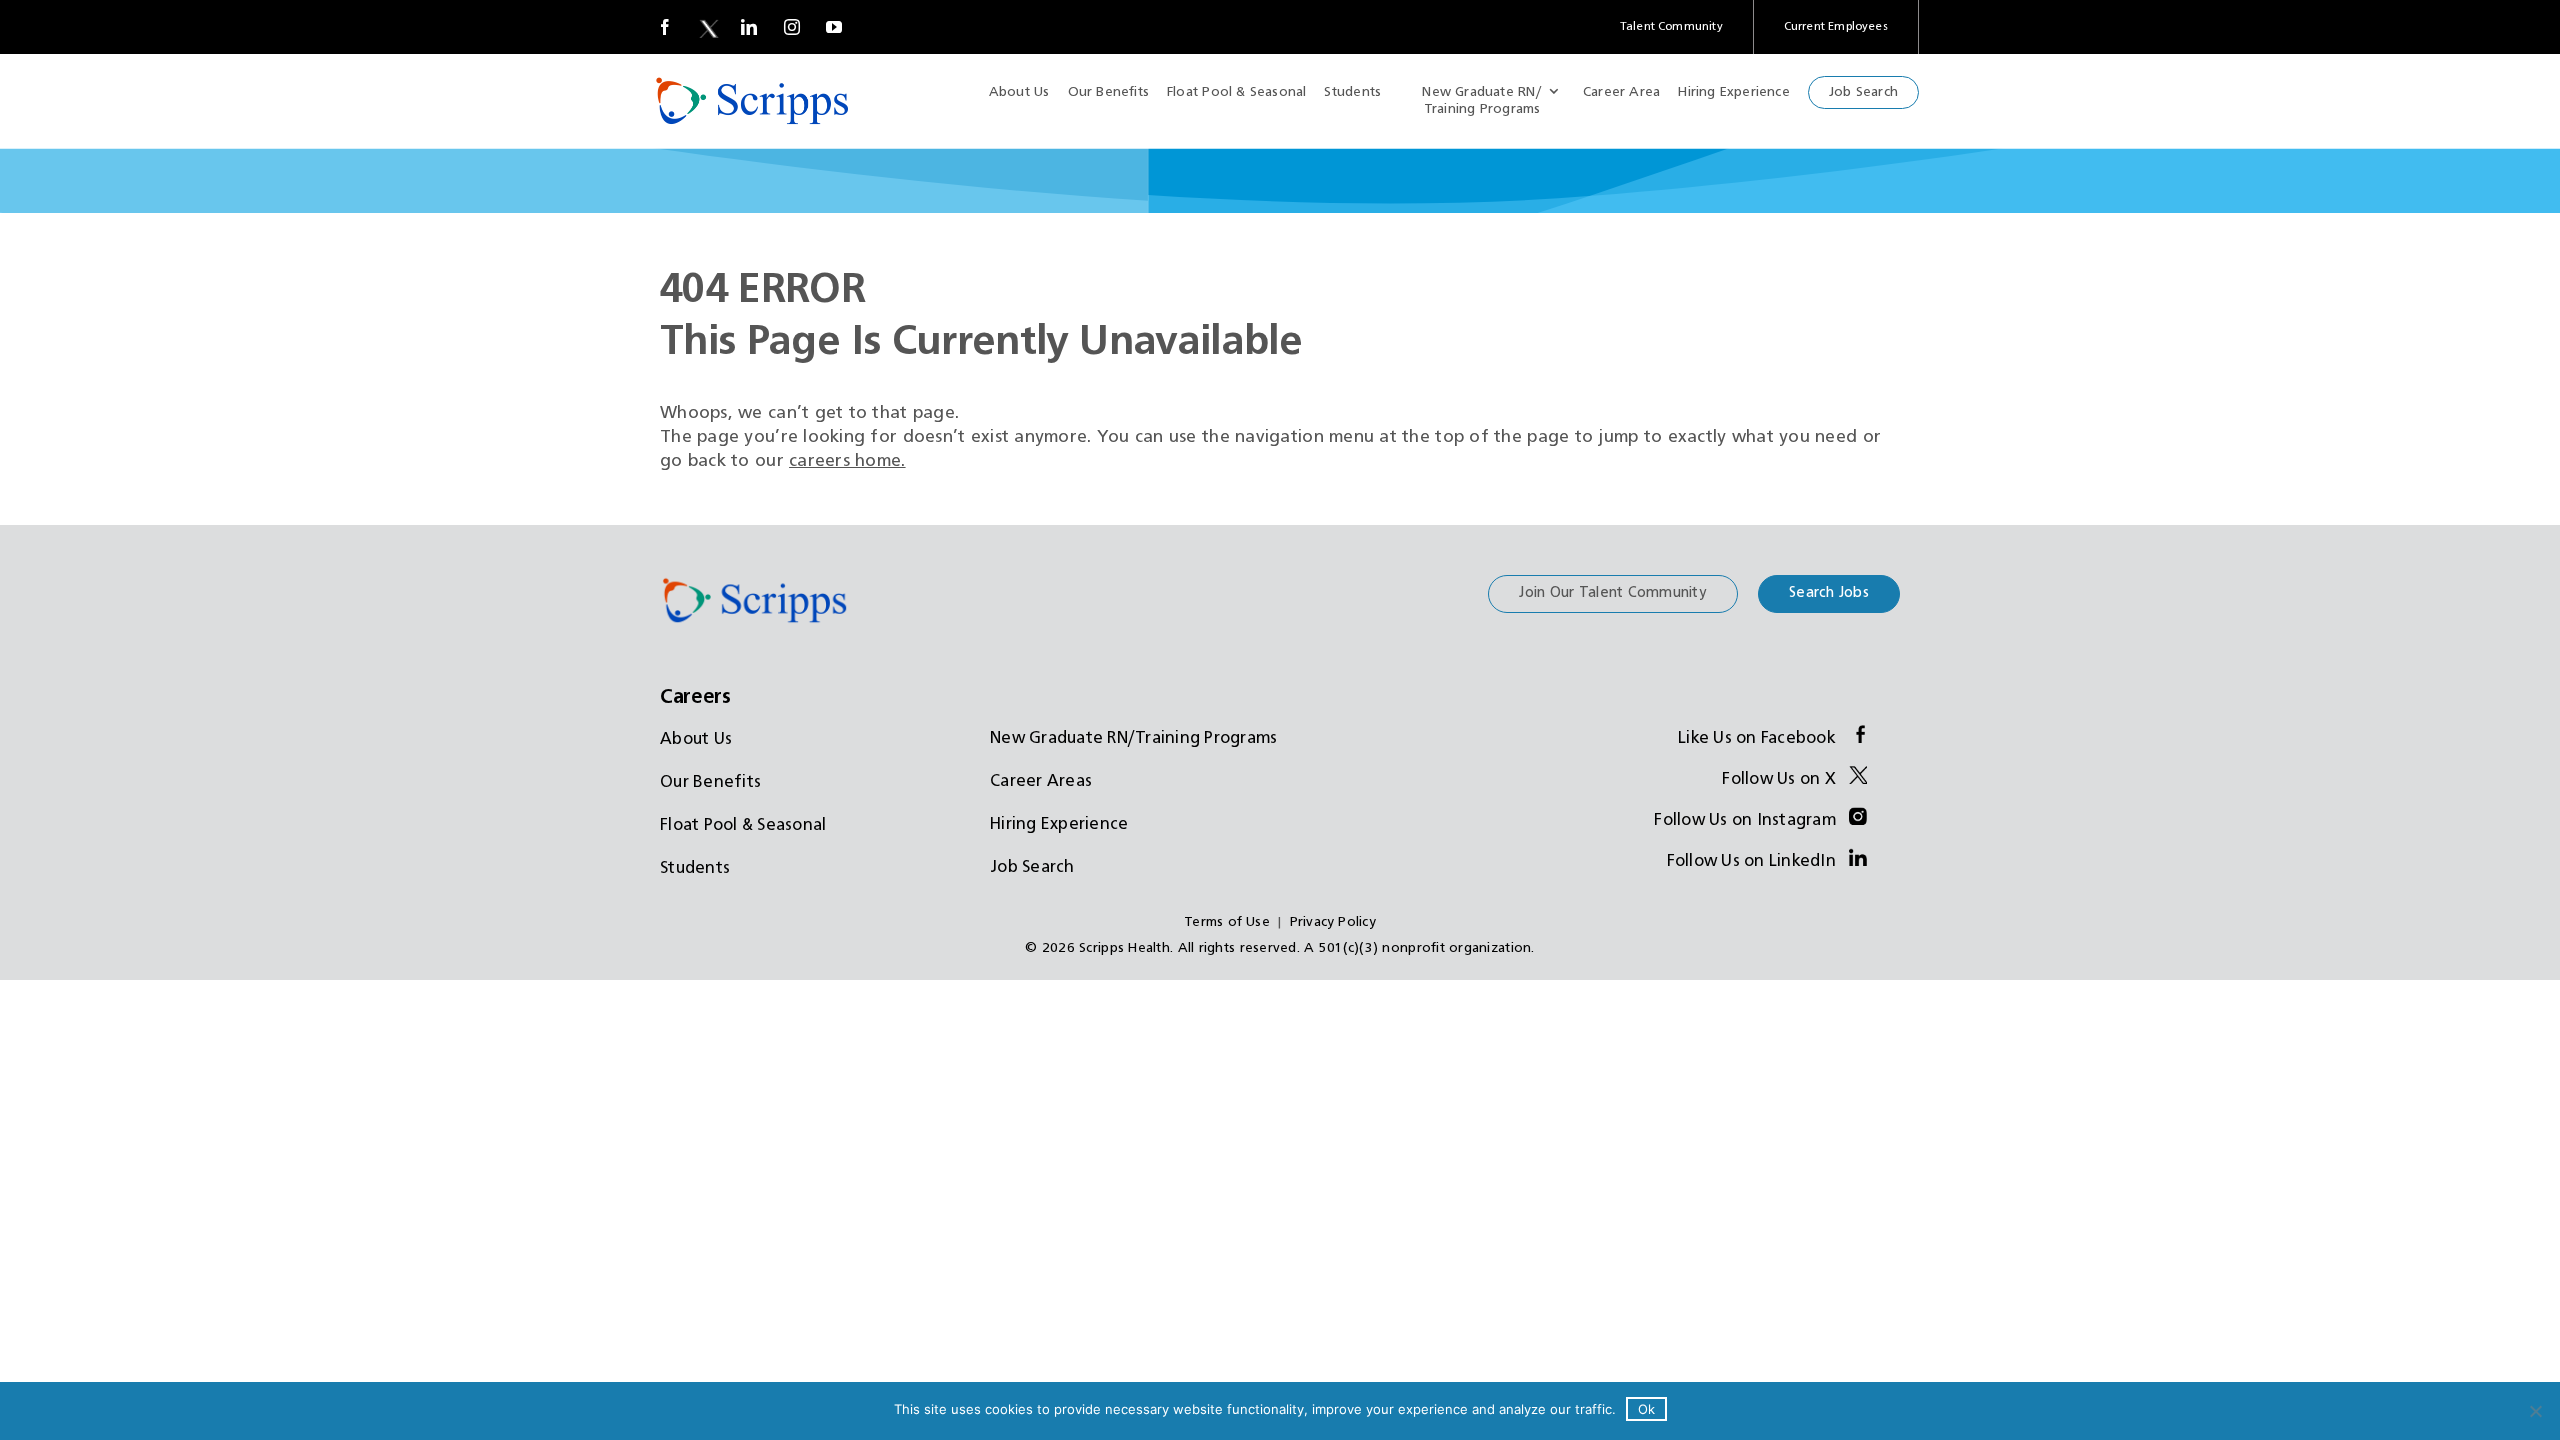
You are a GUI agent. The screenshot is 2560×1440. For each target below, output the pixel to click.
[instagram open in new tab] (792, 27)
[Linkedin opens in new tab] (749, 27)
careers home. (847, 461)
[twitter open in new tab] (707, 27)
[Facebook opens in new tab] (665, 27)
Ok (1646, 1409)
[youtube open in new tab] (834, 27)
